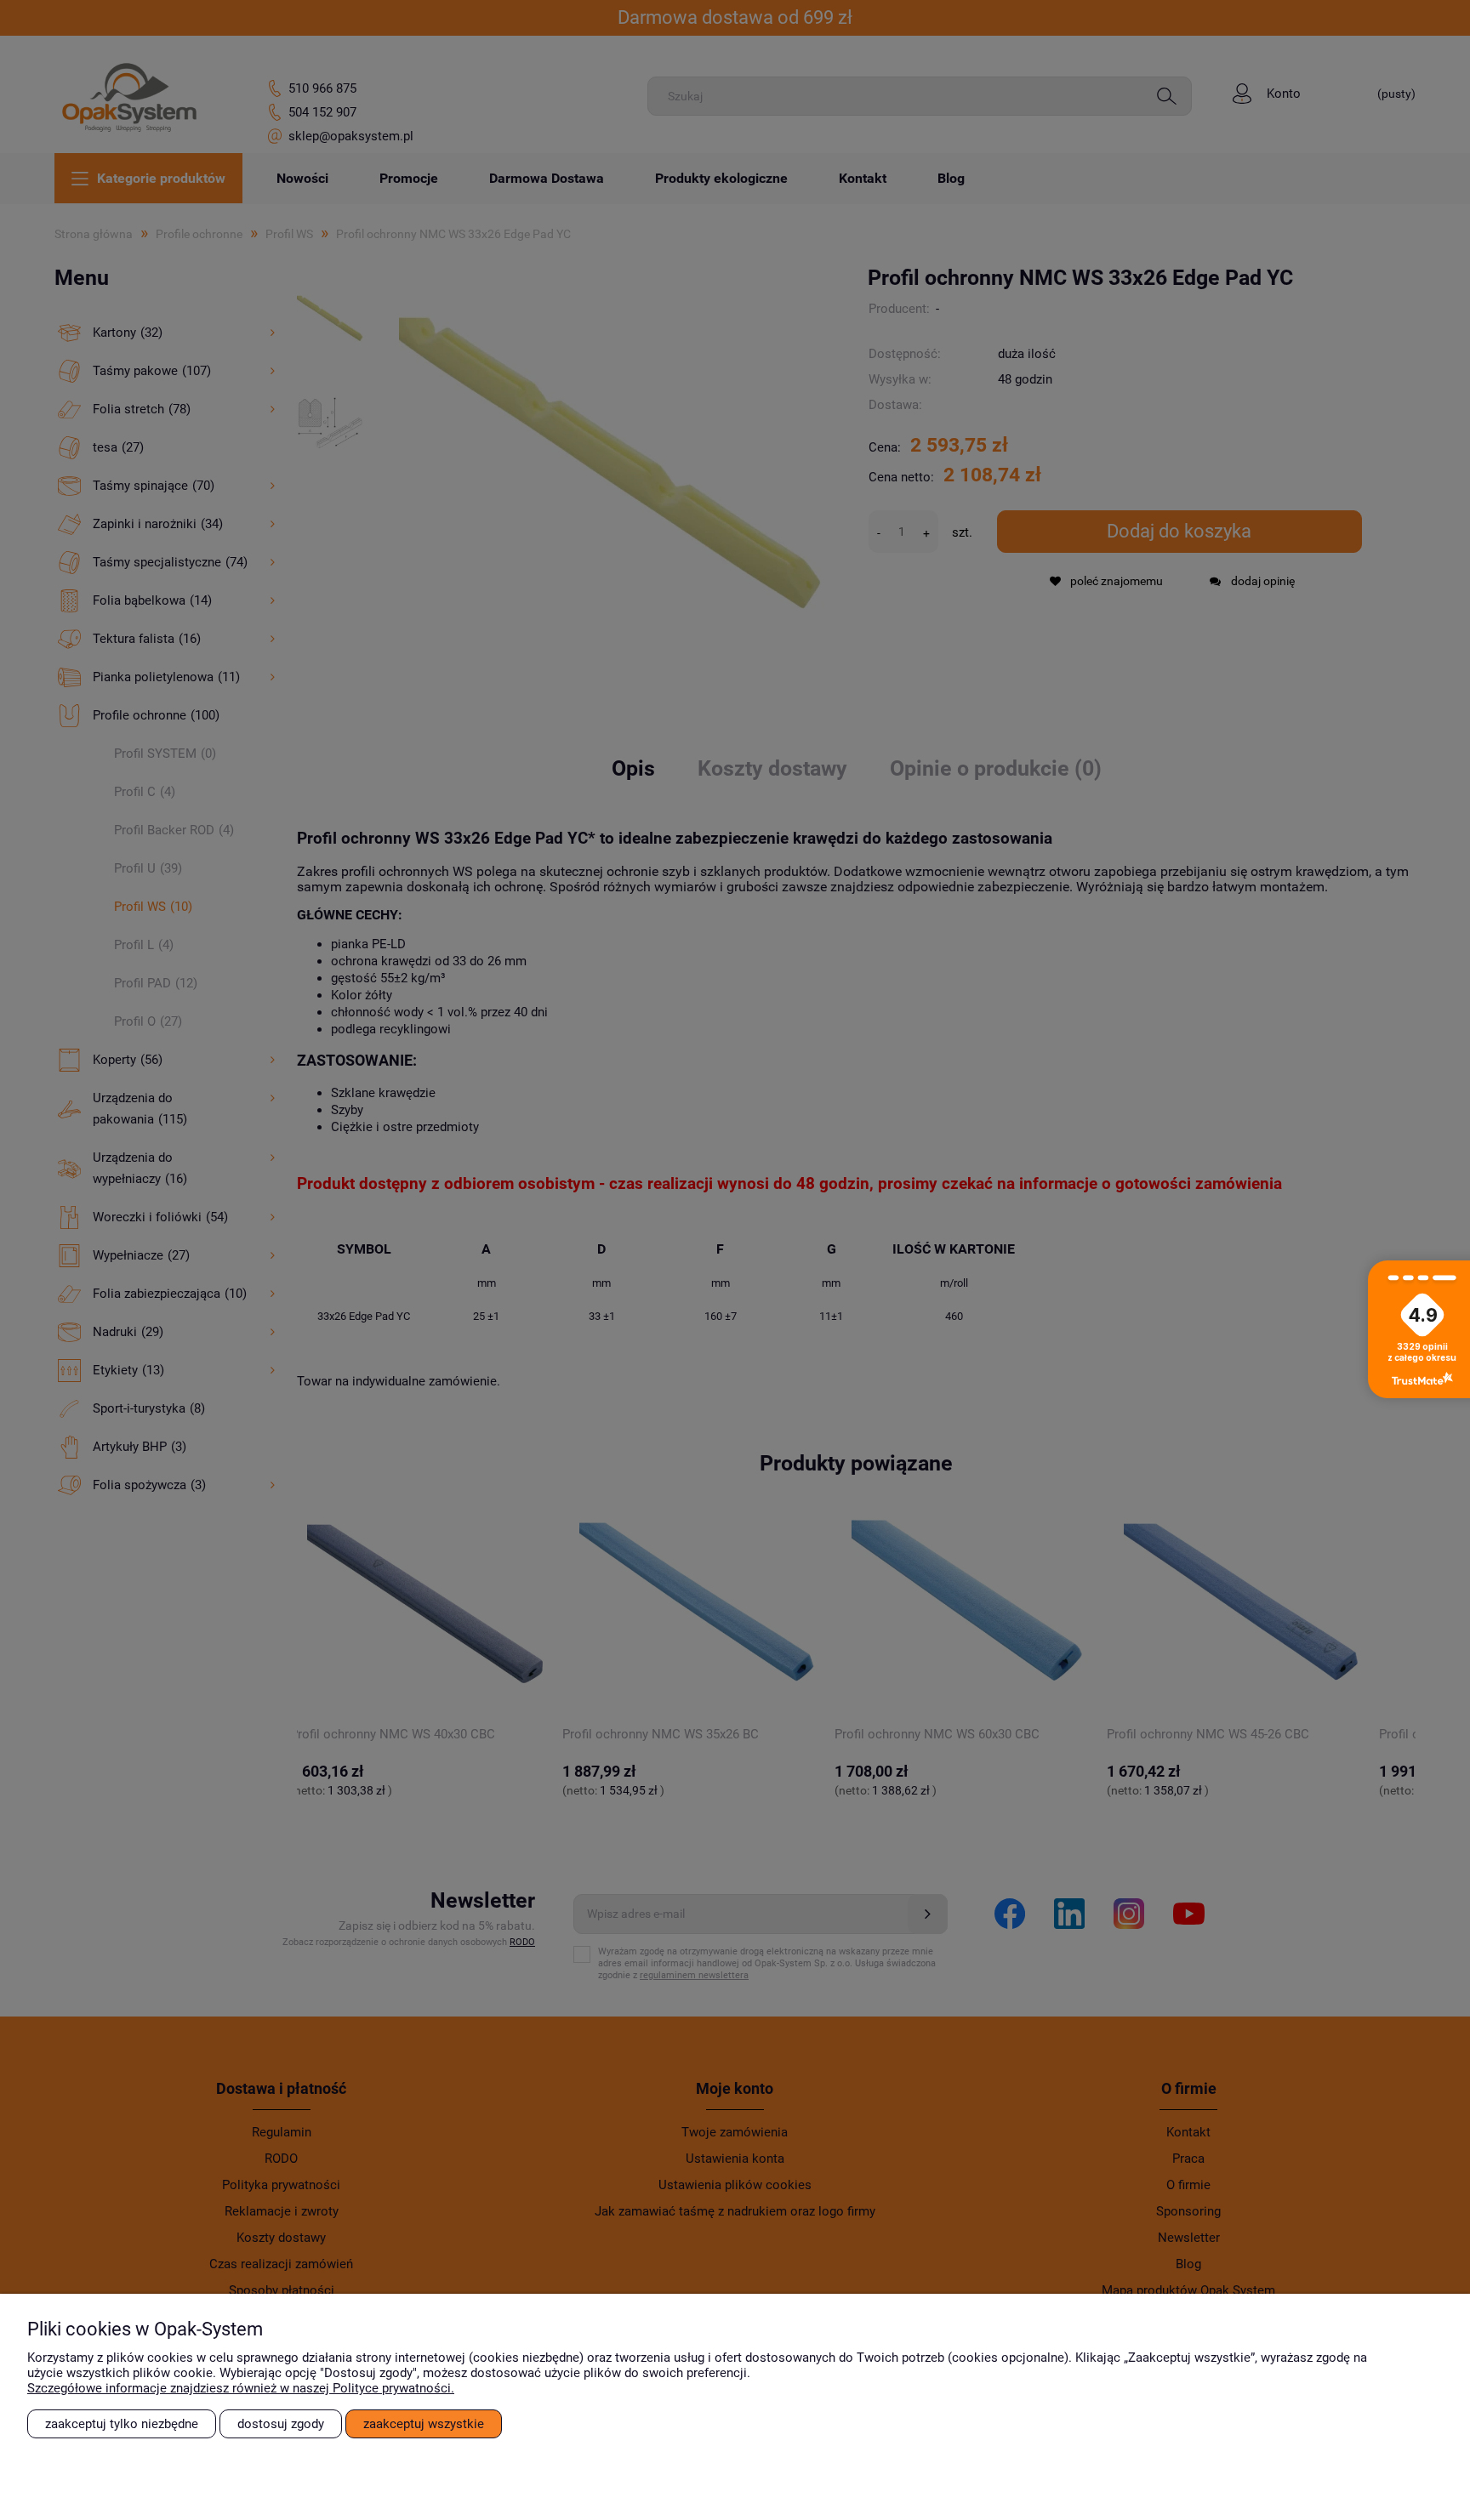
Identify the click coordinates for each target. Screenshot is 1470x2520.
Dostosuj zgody (281, 2424)
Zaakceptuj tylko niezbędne (122, 2424)
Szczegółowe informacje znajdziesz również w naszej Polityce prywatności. (241, 2388)
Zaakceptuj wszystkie (424, 2424)
